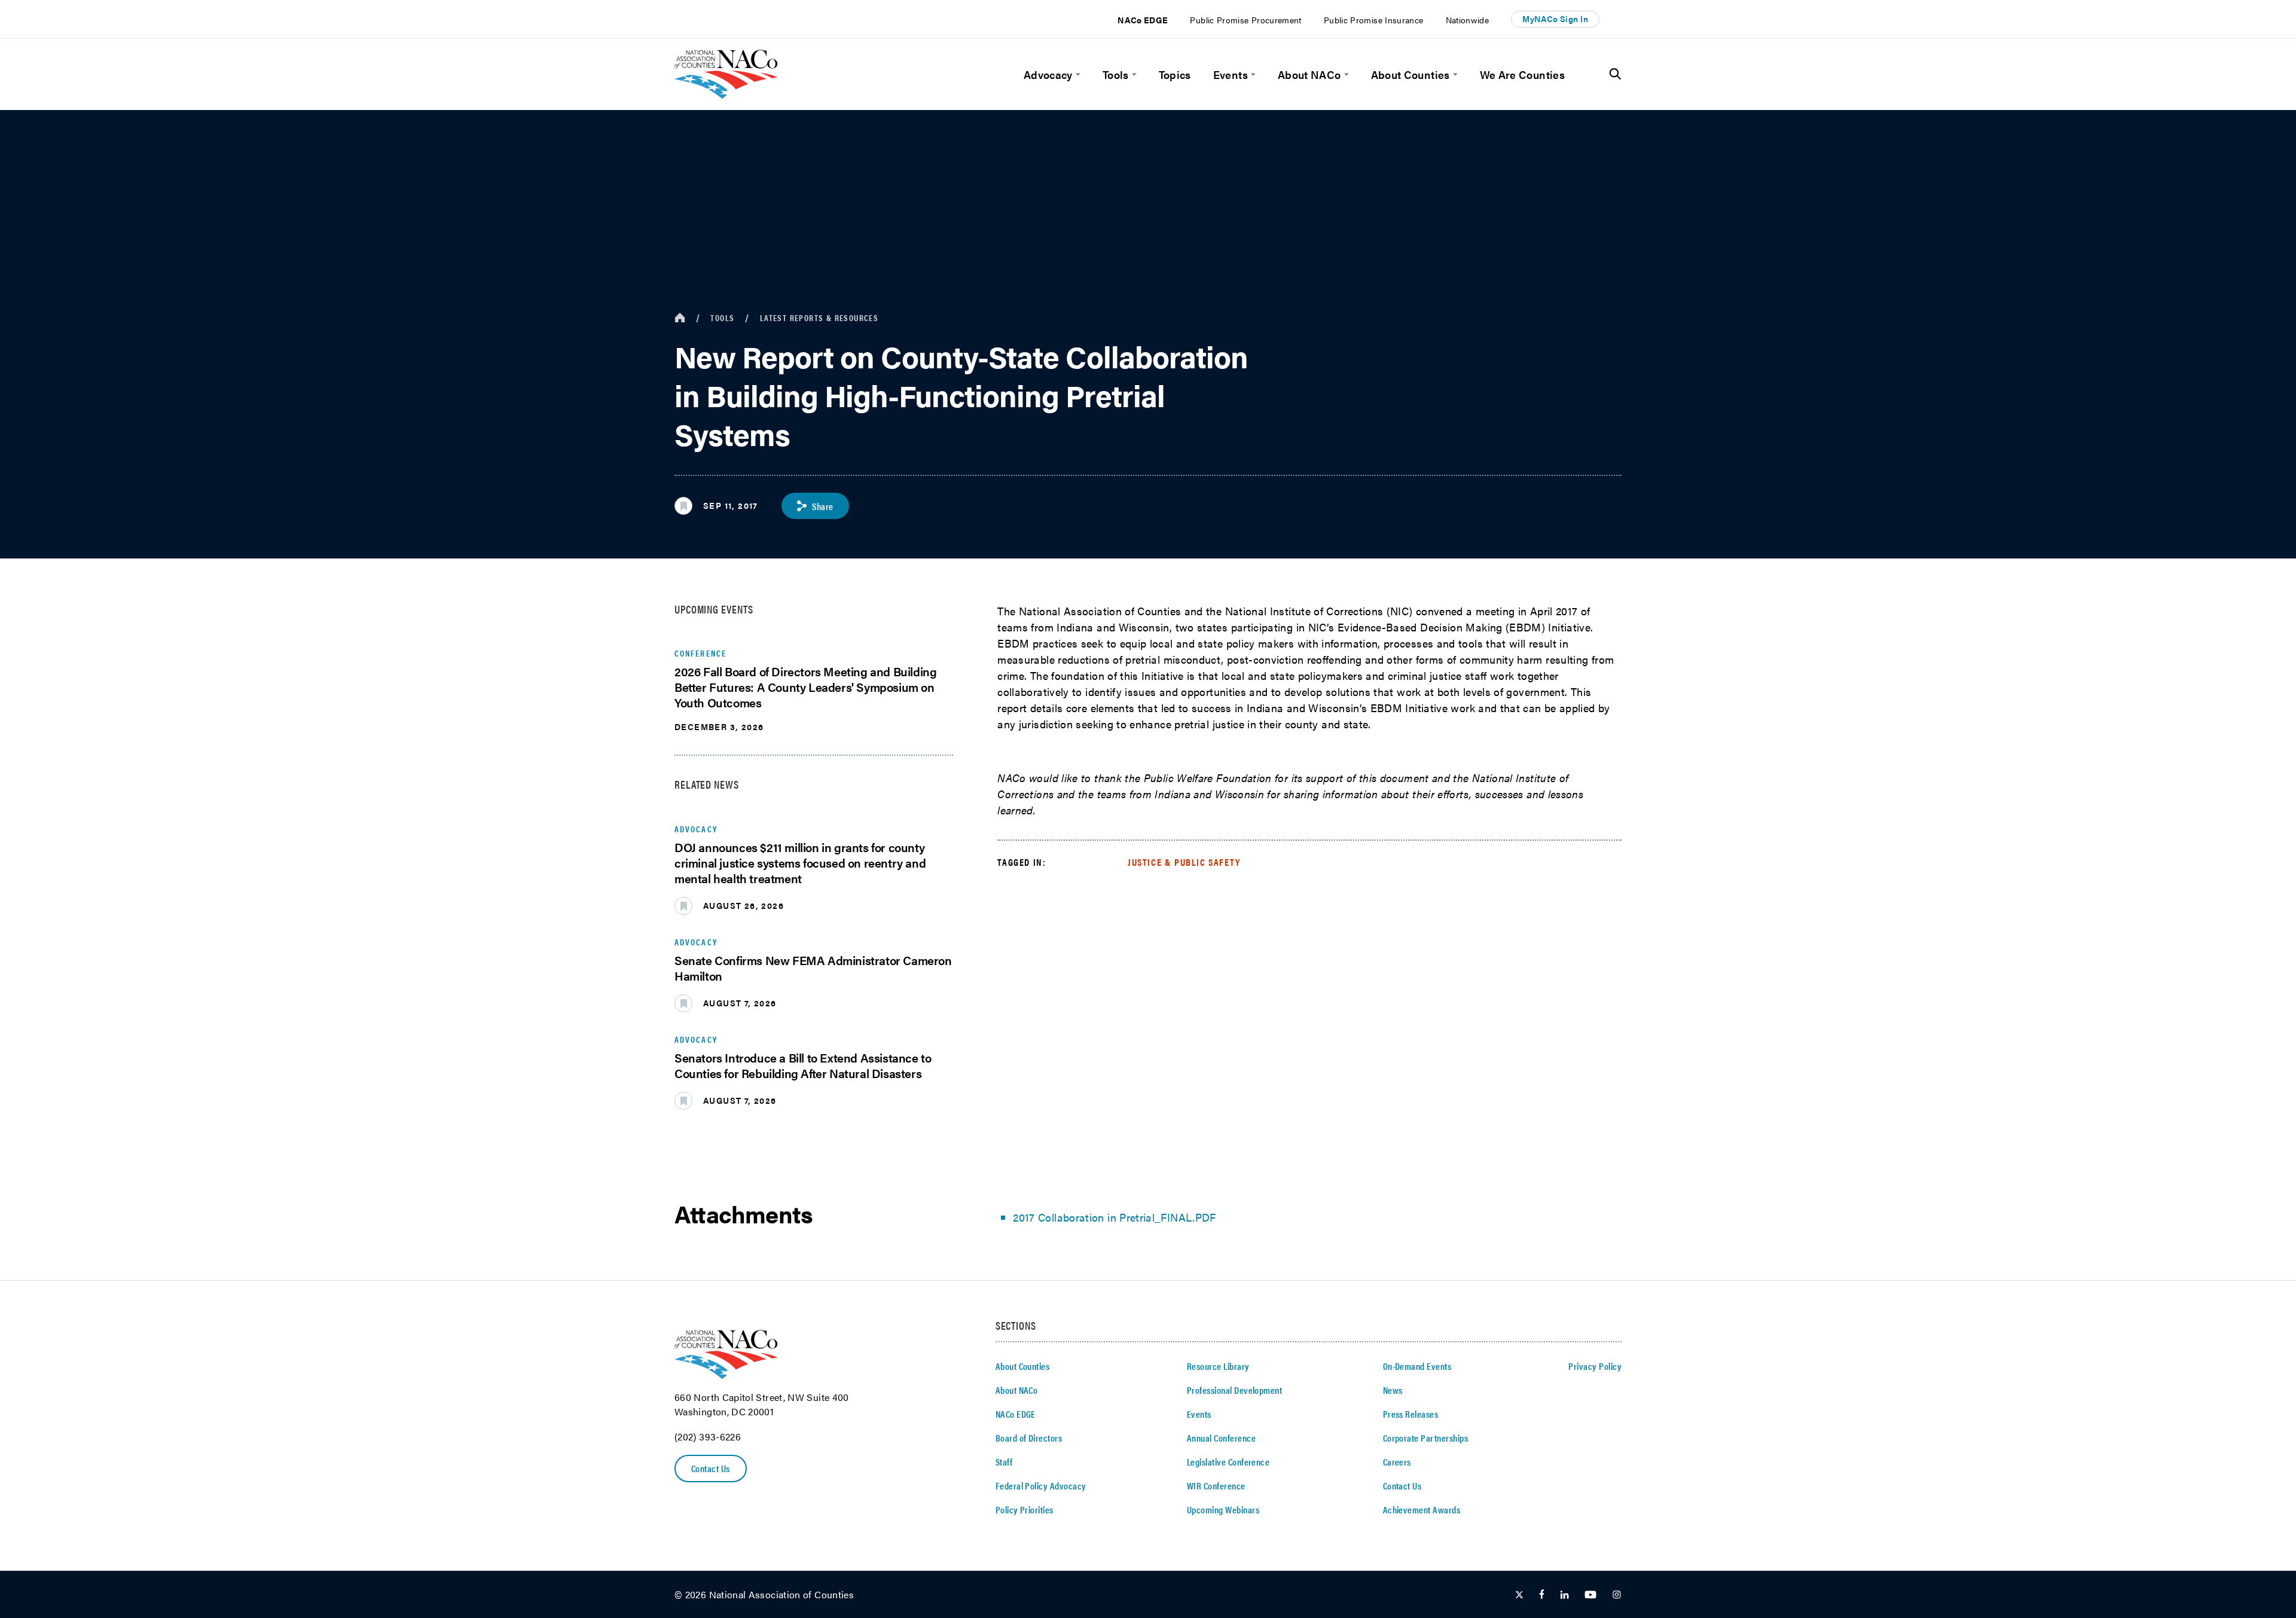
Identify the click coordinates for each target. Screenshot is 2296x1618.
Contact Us (711, 1468)
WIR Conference (1216, 1486)
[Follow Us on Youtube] (1590, 1595)
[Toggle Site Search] (1615, 74)
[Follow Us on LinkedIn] (1564, 1595)
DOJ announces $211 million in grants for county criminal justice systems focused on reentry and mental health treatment (800, 863)
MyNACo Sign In (1555, 19)
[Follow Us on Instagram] (1617, 1595)
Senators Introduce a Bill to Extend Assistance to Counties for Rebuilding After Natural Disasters (803, 1065)
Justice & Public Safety (1184, 862)
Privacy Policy (1595, 1366)
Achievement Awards (1422, 1509)
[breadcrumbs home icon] (680, 318)
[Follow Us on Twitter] (1519, 1595)
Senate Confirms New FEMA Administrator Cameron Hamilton (813, 968)
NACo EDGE (1143, 20)
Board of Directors (1029, 1438)
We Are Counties (1522, 74)
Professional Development (1235, 1390)
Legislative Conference (1228, 1462)
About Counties (1410, 74)
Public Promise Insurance (1374, 20)
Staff (1004, 1462)
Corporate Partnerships (1426, 1438)
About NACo (1309, 74)
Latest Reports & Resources (819, 318)
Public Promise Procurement (1245, 20)
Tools (1116, 74)
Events (1231, 74)
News (1393, 1390)
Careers (1397, 1462)
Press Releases (1411, 1414)
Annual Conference (1221, 1438)
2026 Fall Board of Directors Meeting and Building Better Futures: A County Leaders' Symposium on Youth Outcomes (805, 687)
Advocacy (1048, 74)
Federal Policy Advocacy (1041, 1486)
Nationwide (1468, 20)
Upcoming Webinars (1223, 1509)
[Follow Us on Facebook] (1542, 1595)
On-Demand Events (1417, 1366)
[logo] (726, 95)
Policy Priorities (1025, 1509)
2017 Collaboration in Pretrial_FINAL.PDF (1114, 1217)
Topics (1175, 74)
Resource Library (1218, 1366)
